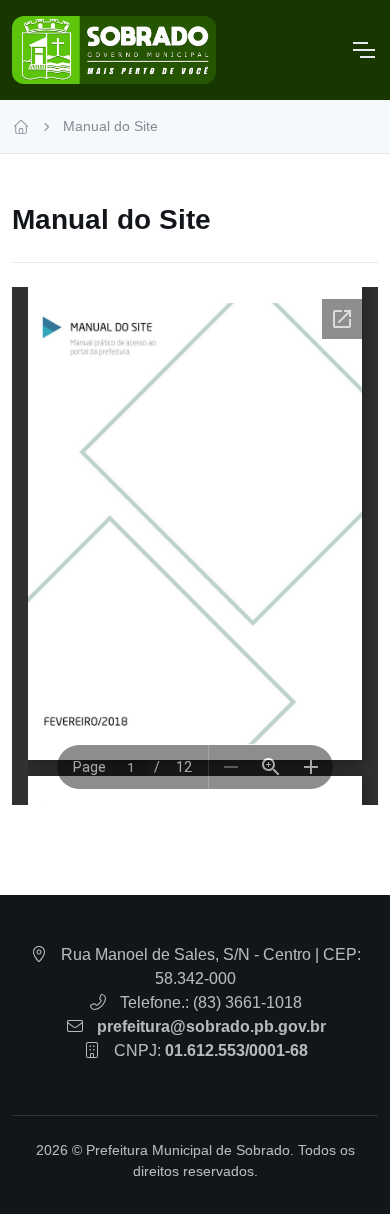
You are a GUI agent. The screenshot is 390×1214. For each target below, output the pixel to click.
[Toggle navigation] (363, 50)
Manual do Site (110, 126)
